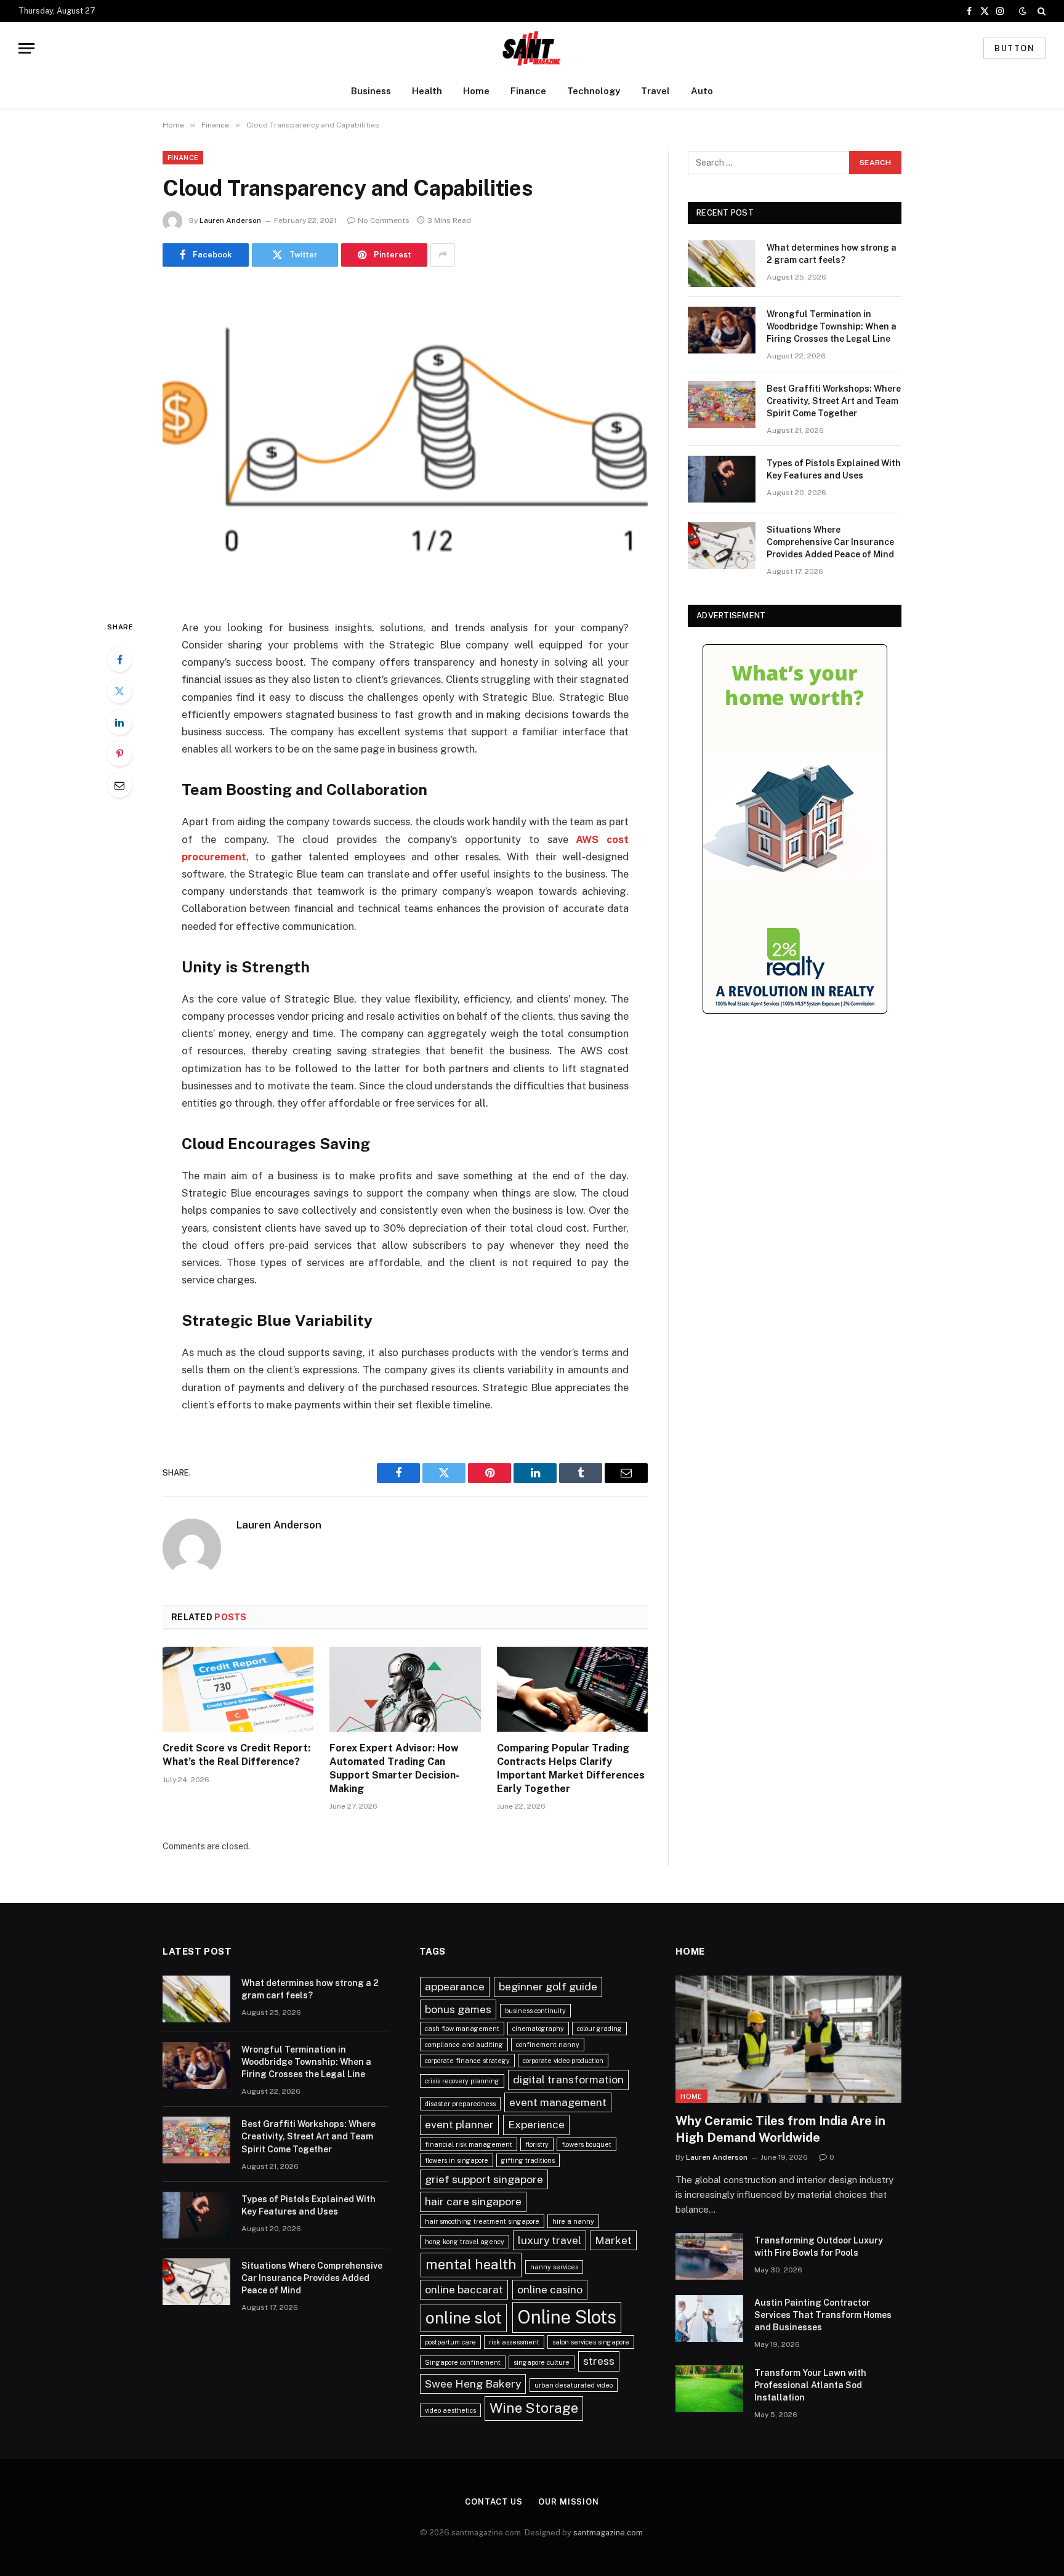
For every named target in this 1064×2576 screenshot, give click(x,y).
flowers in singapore (457, 2160)
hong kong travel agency (465, 2242)
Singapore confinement (463, 2362)
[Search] (1040, 11)
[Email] (119, 785)
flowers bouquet (586, 2144)
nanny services (554, 2267)
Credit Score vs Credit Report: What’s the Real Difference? (236, 1755)
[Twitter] (119, 691)
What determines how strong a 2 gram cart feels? (832, 254)
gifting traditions (528, 2160)
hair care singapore (473, 2201)
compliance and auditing (464, 2045)
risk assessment (514, 2342)
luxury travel (550, 2240)
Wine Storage (534, 2408)
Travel (655, 91)
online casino (550, 2289)
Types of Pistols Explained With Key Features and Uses (834, 469)
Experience (536, 2124)
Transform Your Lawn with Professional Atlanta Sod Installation (810, 2385)
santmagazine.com (608, 2533)
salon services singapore (591, 2342)
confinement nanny (548, 2045)
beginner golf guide (548, 1986)
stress (599, 2361)
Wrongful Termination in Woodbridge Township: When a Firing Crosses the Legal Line (832, 326)
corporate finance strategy (467, 2061)
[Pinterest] (119, 754)
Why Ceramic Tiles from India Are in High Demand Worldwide (780, 2129)
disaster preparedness (460, 2104)
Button (1014, 48)
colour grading (599, 2029)
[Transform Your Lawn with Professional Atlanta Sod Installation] (709, 2389)
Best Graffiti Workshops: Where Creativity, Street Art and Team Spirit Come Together (834, 401)
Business (371, 91)
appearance (455, 1986)
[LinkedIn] (119, 722)
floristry (537, 2144)
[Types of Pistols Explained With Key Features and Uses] (722, 479)
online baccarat (464, 2289)
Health (427, 91)
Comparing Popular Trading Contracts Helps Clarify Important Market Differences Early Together (571, 1768)
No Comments (384, 220)
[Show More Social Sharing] (443, 255)
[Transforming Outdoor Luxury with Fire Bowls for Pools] (709, 2256)
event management (558, 2102)
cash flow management (462, 2029)
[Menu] (26, 48)
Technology (594, 91)
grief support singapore (484, 2179)
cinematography (538, 2029)
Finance (528, 91)
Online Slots (567, 2317)
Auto (702, 91)
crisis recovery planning (462, 2081)
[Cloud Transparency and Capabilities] (405, 441)
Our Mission (569, 2502)
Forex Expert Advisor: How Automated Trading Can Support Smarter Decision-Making (394, 1768)
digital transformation (568, 2079)
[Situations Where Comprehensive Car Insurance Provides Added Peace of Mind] (722, 546)
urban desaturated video (574, 2385)
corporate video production (563, 2061)
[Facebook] (119, 660)
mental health (471, 2264)
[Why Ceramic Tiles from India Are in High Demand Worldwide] (788, 2039)
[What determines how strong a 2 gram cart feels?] (722, 264)
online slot (464, 2318)
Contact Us (494, 2502)
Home (476, 91)
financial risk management (469, 2144)
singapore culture (542, 2362)
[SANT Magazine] (532, 48)
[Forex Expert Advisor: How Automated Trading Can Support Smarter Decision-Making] (405, 1689)
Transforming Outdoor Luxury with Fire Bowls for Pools (819, 2247)
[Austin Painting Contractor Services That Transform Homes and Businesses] (709, 2319)
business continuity (535, 2011)
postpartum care (450, 2342)
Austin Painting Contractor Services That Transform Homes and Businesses (823, 2315)
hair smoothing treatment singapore (482, 2221)
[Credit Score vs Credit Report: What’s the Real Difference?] (238, 1689)
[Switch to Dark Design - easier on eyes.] (1023, 11)
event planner (459, 2124)
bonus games (458, 2009)
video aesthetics (450, 2410)
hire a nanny (573, 2221)
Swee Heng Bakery (473, 2384)
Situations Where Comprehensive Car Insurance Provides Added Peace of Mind (830, 542)
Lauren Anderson (230, 220)
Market (613, 2240)
